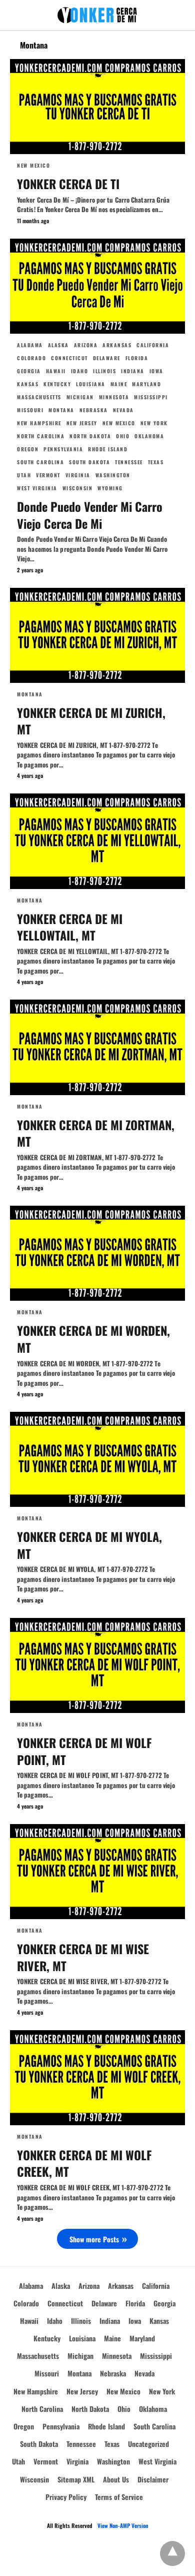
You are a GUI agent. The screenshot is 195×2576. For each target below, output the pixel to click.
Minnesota (114, 397)
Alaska (58, 345)
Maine (119, 384)
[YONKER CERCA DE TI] (97, 107)
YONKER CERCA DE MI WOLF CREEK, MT (84, 2163)
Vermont (48, 475)
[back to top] (172, 2553)
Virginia (78, 475)
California (153, 345)
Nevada (123, 410)
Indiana (133, 371)
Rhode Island (108, 449)
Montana (61, 410)
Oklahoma (149, 436)
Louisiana (91, 384)
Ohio (123, 436)
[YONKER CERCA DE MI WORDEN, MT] (97, 1253)
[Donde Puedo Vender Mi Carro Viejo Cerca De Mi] (97, 286)
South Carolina (40, 462)
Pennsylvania (63, 449)
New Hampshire (39, 423)
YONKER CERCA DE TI (68, 184)
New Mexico (33, 165)
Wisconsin (78, 488)
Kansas (28, 384)
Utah (24, 475)
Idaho (80, 371)
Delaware (107, 358)
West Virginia (37, 488)
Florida (137, 358)
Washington (113, 475)
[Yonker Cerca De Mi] (97, 15)
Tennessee (129, 462)
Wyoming (110, 488)
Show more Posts (94, 2239)
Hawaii (56, 371)
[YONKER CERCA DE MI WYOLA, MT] (97, 1459)
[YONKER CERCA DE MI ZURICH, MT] (97, 635)
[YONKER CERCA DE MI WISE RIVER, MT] (97, 1872)
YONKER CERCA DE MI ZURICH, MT (91, 721)
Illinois (104, 371)
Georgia (29, 371)
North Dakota (90, 436)
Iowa (156, 371)
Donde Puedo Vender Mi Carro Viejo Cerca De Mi (90, 515)
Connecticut (69, 358)
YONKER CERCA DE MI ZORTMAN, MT (96, 1133)
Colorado (31, 358)
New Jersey (82, 423)
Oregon (28, 449)
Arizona (86, 345)
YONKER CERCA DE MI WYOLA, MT (89, 1545)
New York (154, 423)
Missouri (30, 410)
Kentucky (57, 384)
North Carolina (41, 436)
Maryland (146, 384)
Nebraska (94, 410)
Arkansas (117, 345)
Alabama (30, 345)
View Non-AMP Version (123, 2525)
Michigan (80, 397)
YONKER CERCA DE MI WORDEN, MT (93, 1339)
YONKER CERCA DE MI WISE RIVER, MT (83, 1957)
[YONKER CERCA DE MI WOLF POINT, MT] (97, 1665)
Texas (156, 462)
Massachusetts (39, 397)
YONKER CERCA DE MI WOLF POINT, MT (84, 1751)
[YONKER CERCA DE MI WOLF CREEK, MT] (97, 2078)
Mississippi (151, 397)
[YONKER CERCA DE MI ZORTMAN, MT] (97, 1047)
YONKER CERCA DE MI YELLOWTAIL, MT (70, 927)
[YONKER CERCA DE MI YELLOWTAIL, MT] (97, 841)
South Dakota (89, 462)
